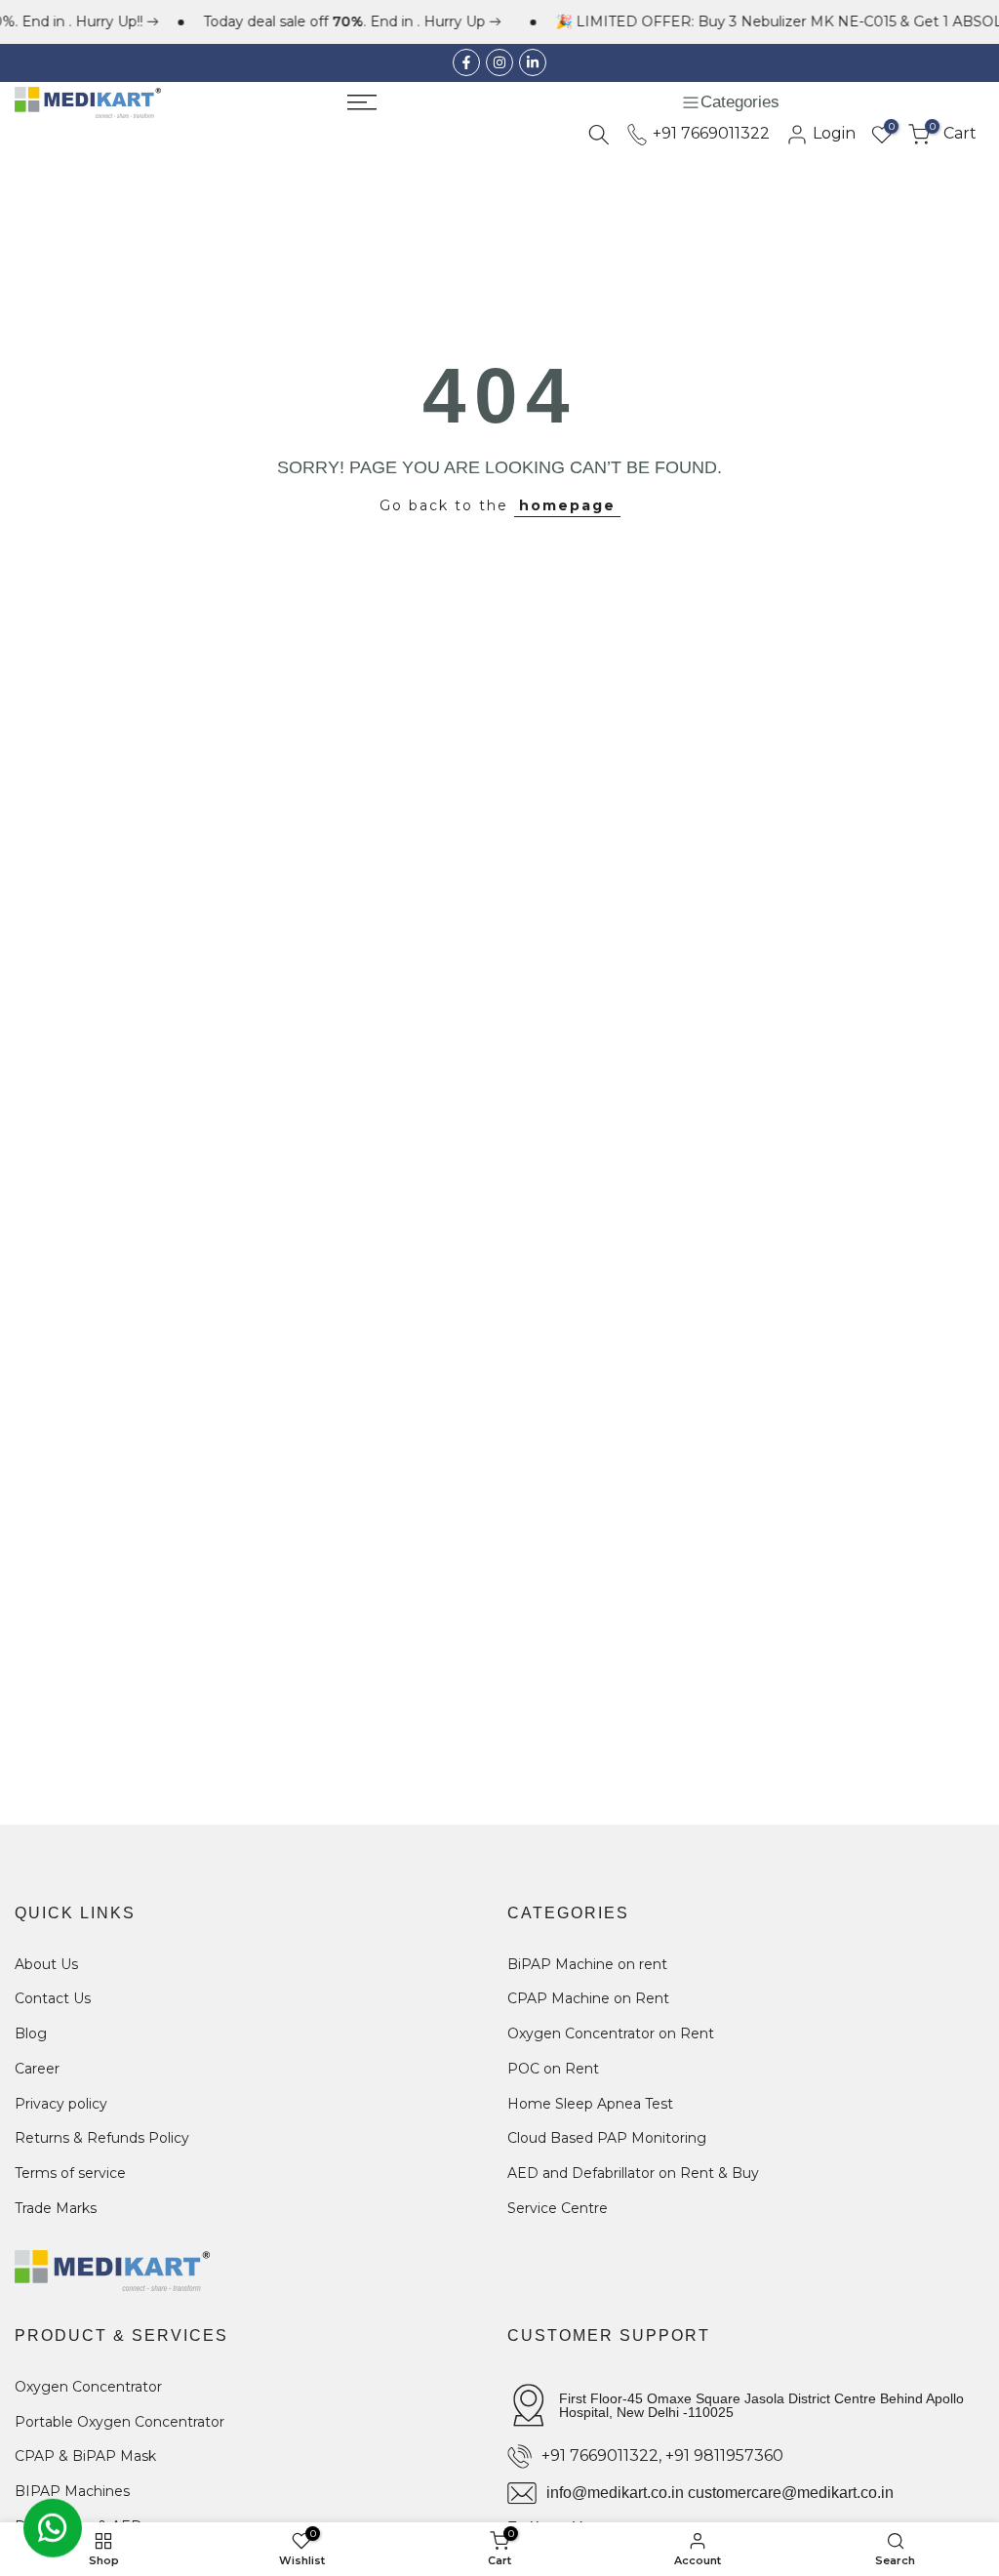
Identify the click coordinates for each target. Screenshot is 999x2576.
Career (37, 2069)
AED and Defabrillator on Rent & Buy (633, 2173)
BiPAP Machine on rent (587, 1964)
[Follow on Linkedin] (533, 62)
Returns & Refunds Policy (102, 2138)
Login (832, 133)
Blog (31, 2033)
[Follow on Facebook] (466, 62)
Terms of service (70, 2173)
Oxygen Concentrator (88, 2387)
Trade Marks (56, 2208)
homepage (567, 505)
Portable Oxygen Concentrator (120, 2422)
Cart (953, 133)
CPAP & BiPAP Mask (85, 2456)
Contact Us (53, 1998)
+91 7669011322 (709, 133)
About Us (46, 1964)
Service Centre (558, 2208)
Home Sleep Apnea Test (590, 2104)
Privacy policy (61, 2104)
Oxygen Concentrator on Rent (611, 2033)
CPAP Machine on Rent (588, 1998)
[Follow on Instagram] (499, 62)
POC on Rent (553, 2069)
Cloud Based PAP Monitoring (607, 2138)
